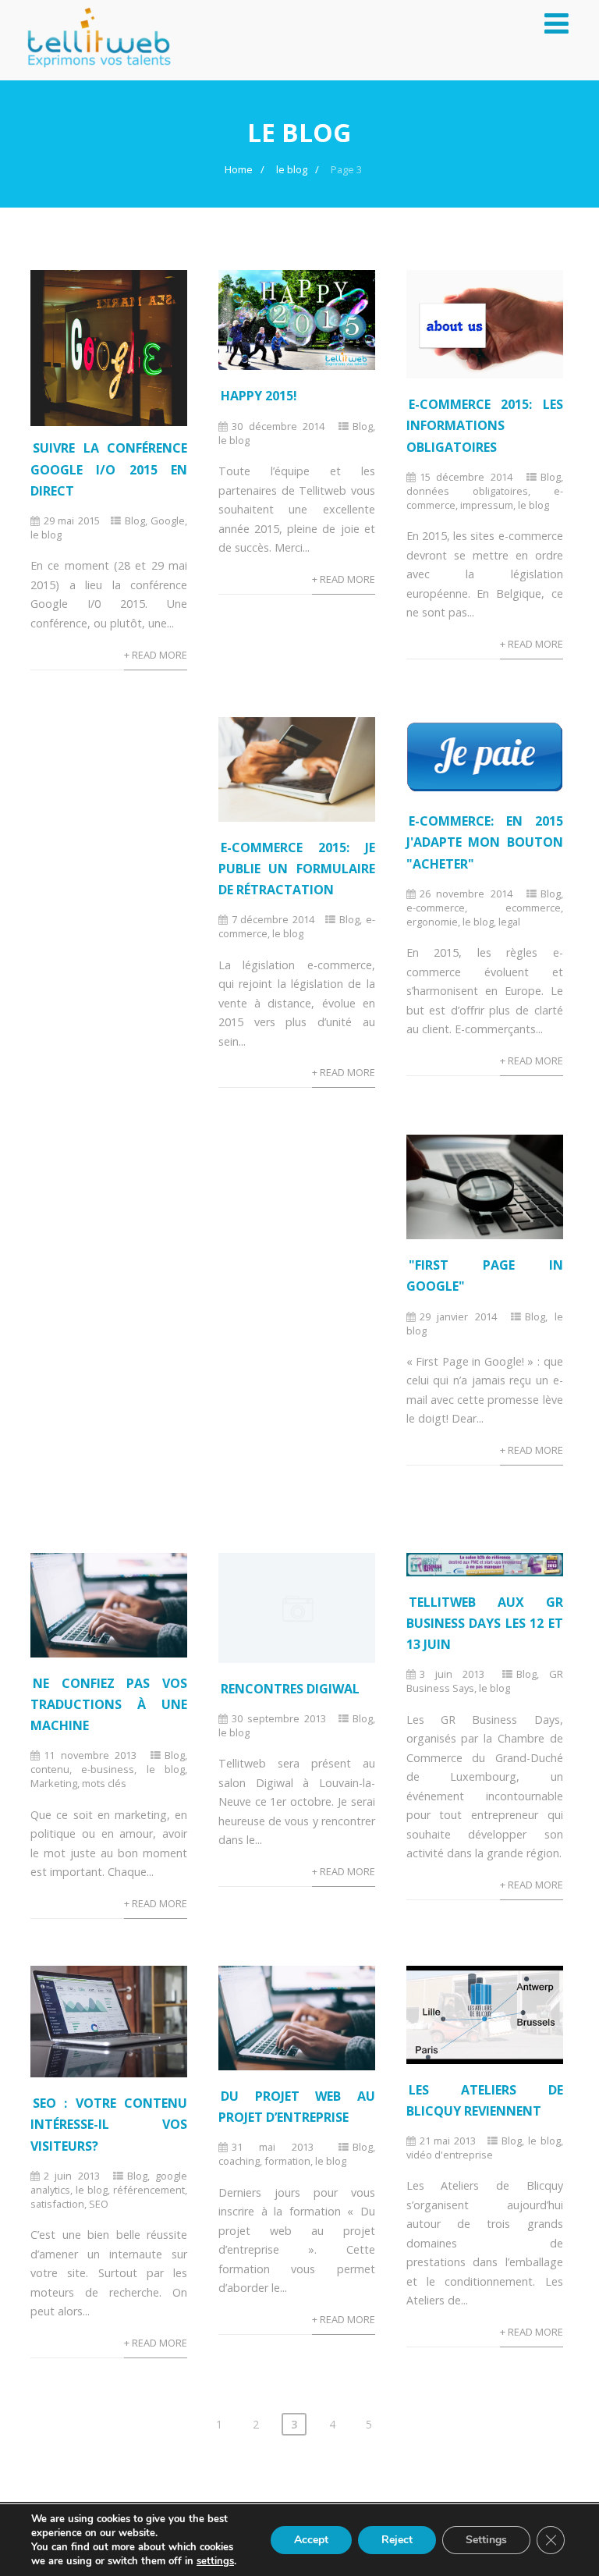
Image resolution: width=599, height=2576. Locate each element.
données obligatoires (467, 491)
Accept (311, 2540)
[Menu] (556, 23)
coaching (239, 2161)
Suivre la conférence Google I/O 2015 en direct (109, 469)
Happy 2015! (259, 396)
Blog (135, 521)
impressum (487, 505)
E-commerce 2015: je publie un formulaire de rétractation (297, 869)
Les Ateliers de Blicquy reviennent (485, 2100)
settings (215, 2561)
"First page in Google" (485, 1276)
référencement (149, 2190)
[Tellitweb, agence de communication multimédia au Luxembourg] (93, 72)
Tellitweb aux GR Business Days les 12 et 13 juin (485, 1623)
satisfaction (57, 2204)
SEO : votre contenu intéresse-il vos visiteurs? (109, 2124)
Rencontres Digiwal (290, 1689)
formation (287, 2161)
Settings (486, 2540)
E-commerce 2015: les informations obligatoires (485, 425)
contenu (50, 1769)
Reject (397, 2540)
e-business (108, 1769)
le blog (46, 535)
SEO (99, 2204)
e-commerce (436, 908)
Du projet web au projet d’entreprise (297, 2107)
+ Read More (156, 655)
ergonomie (432, 922)
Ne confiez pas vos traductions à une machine (109, 1704)
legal (509, 922)
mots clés (104, 1783)
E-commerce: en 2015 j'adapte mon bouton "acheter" (485, 842)
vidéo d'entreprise (450, 2155)
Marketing (54, 1783)
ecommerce (533, 908)
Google (168, 521)
